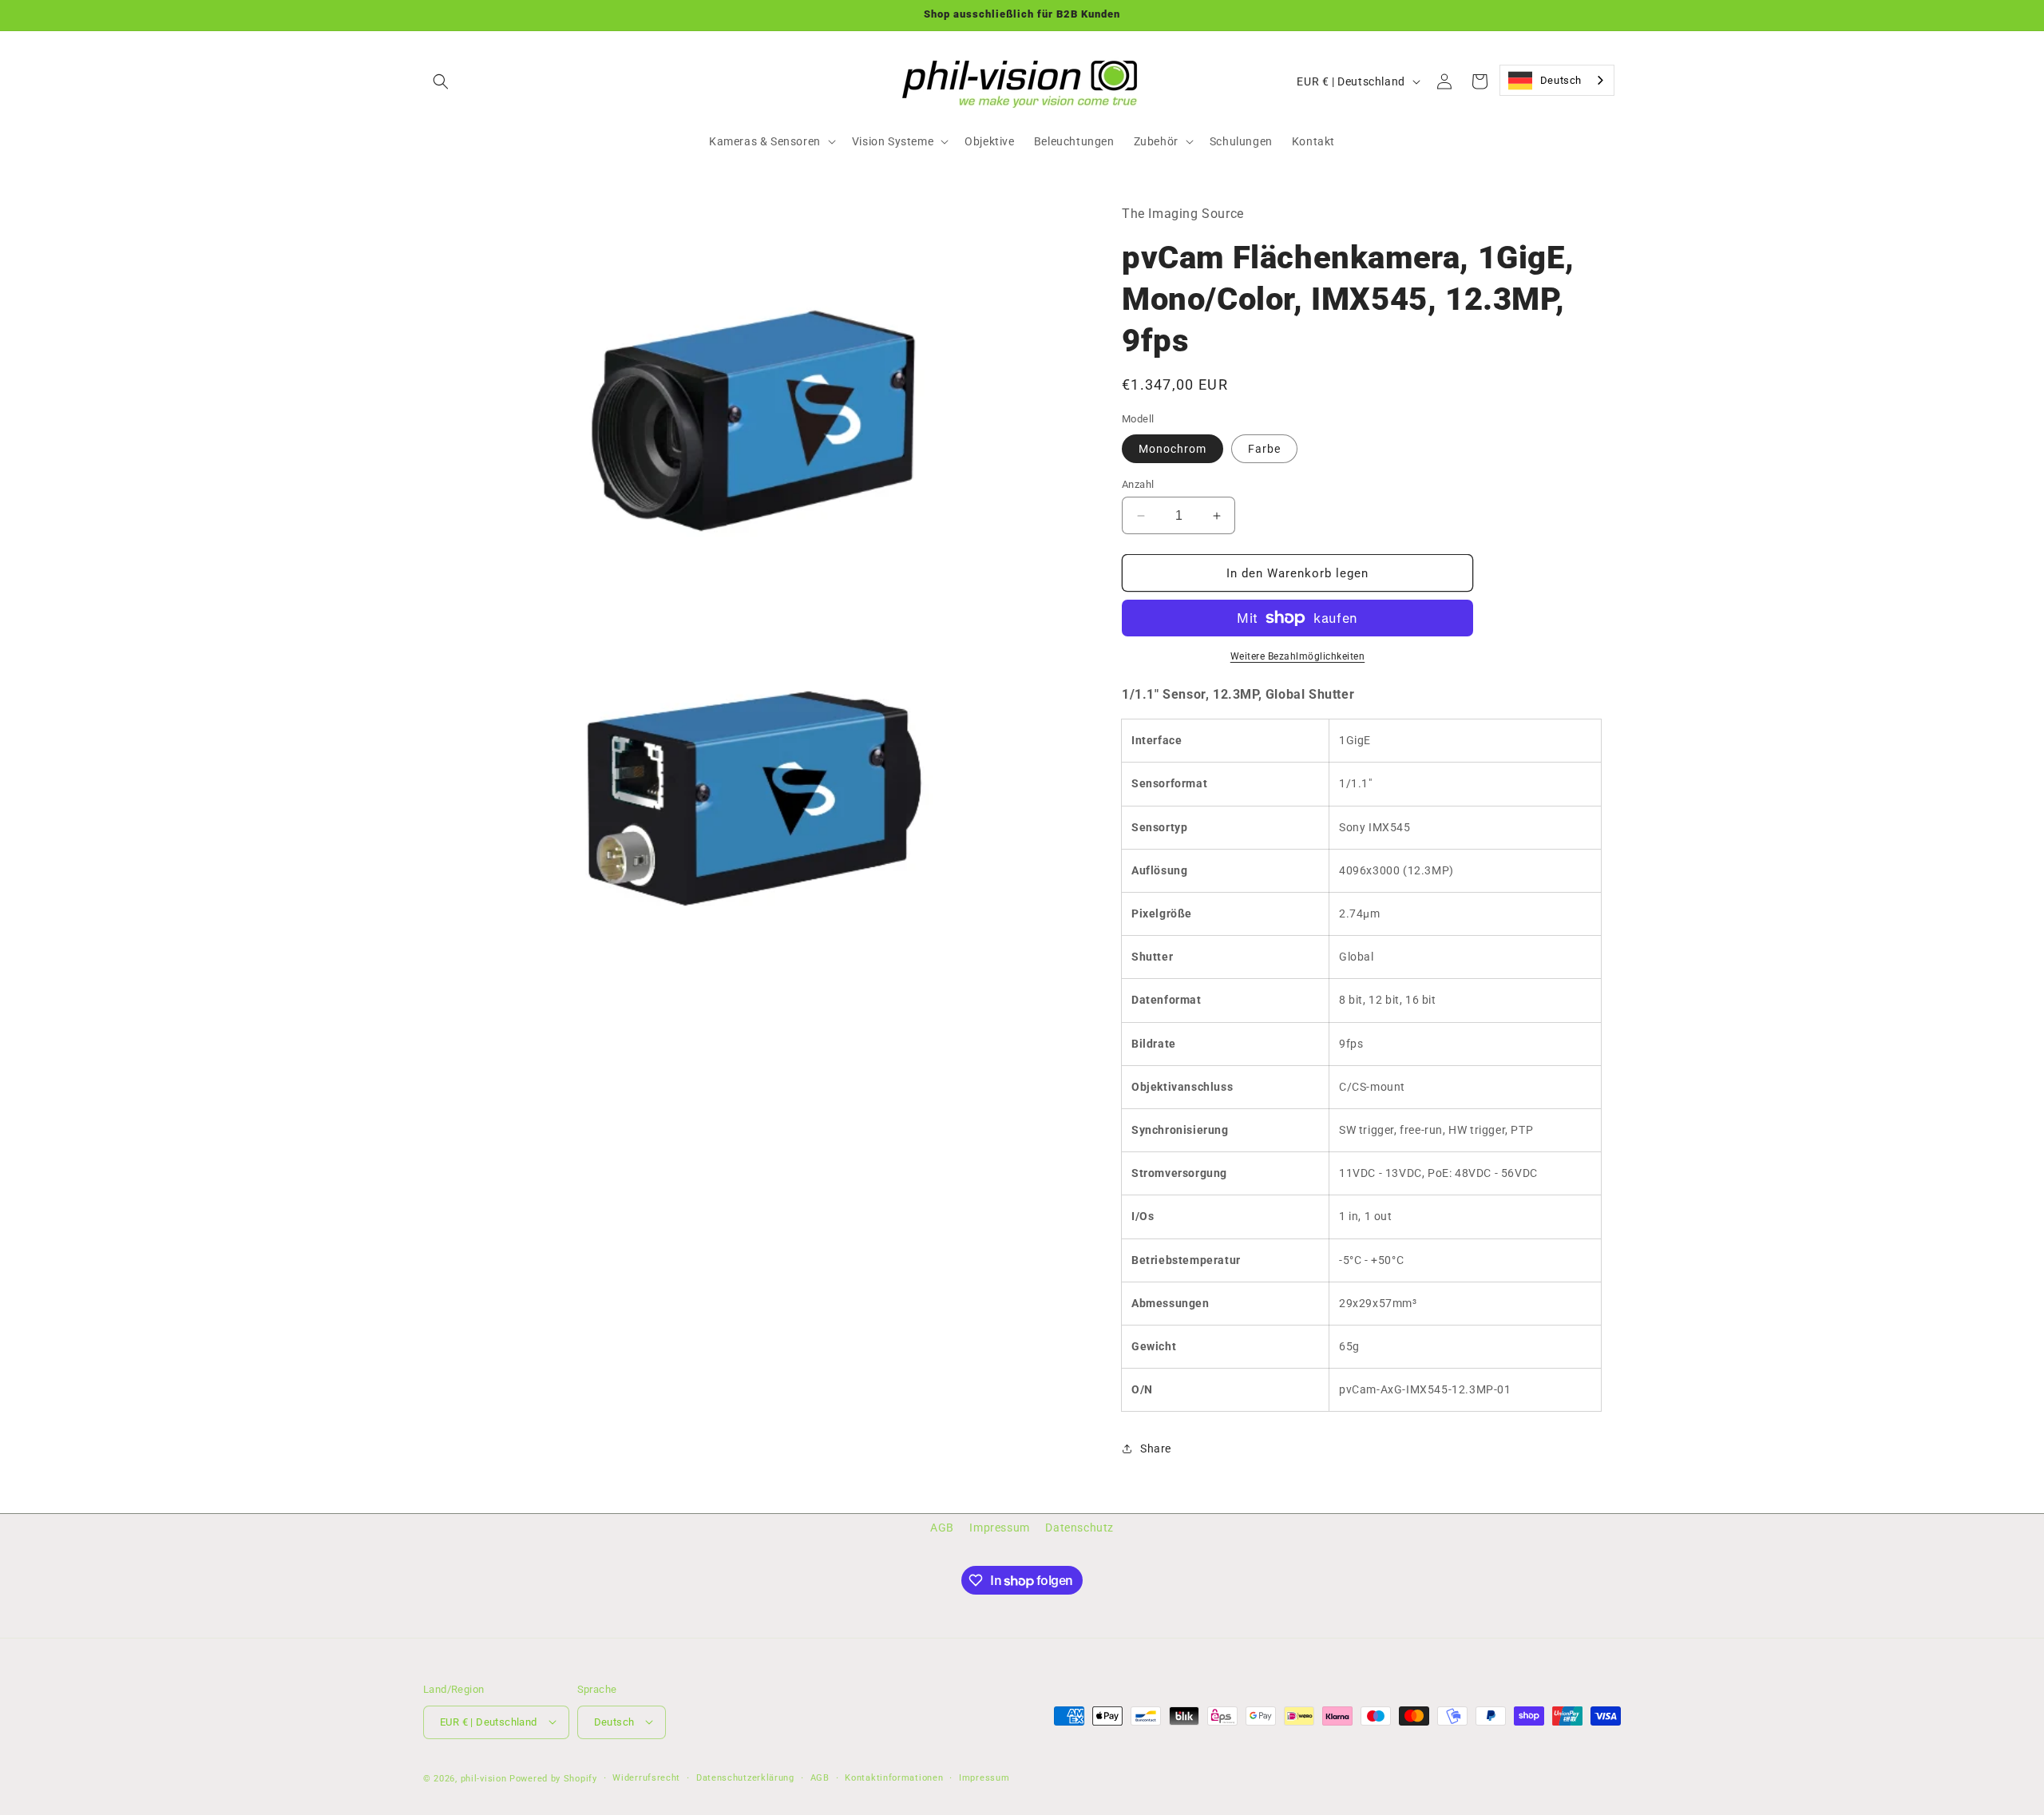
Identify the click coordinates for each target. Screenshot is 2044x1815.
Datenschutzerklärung (745, 1777)
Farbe (1264, 449)
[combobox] (1557, 80)
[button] (441, 81)
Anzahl (1138, 484)
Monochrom (1173, 449)
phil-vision (484, 1778)
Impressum (999, 1528)
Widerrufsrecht (646, 1777)
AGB (942, 1528)
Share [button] (1156, 1448)
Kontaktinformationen (894, 1777)
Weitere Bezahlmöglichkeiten (1298, 656)
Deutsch (1561, 80)
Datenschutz (1079, 1528)
